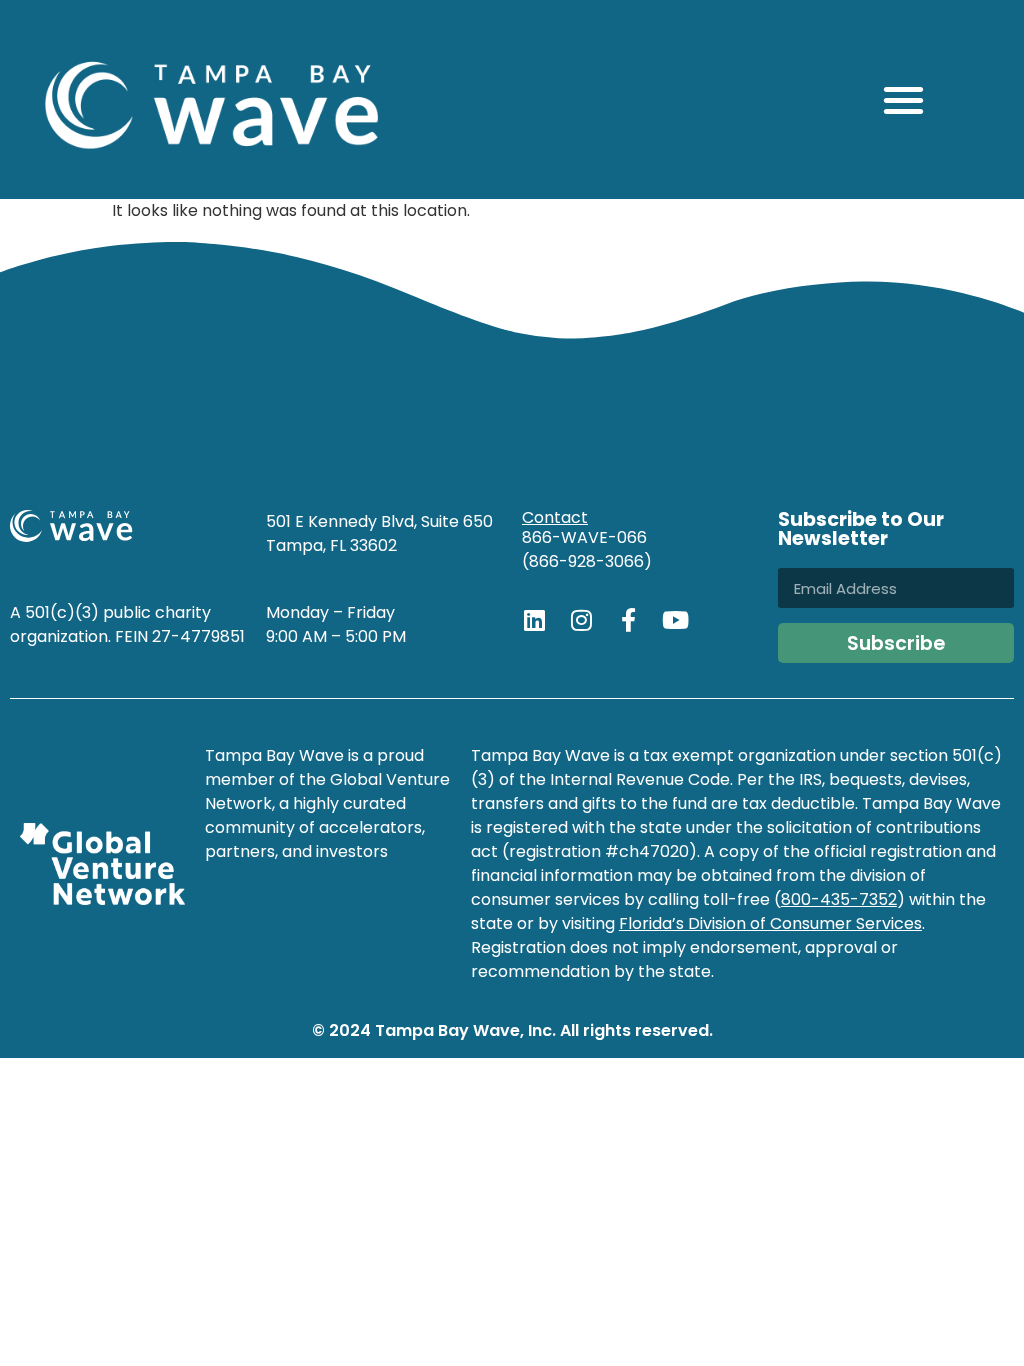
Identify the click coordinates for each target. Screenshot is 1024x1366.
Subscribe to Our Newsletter (861, 531)
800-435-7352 (839, 899)
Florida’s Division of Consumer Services (770, 923)
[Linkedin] (534, 620)
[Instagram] (581, 620)
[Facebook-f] (628, 620)
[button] (903, 99)
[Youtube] (675, 620)
